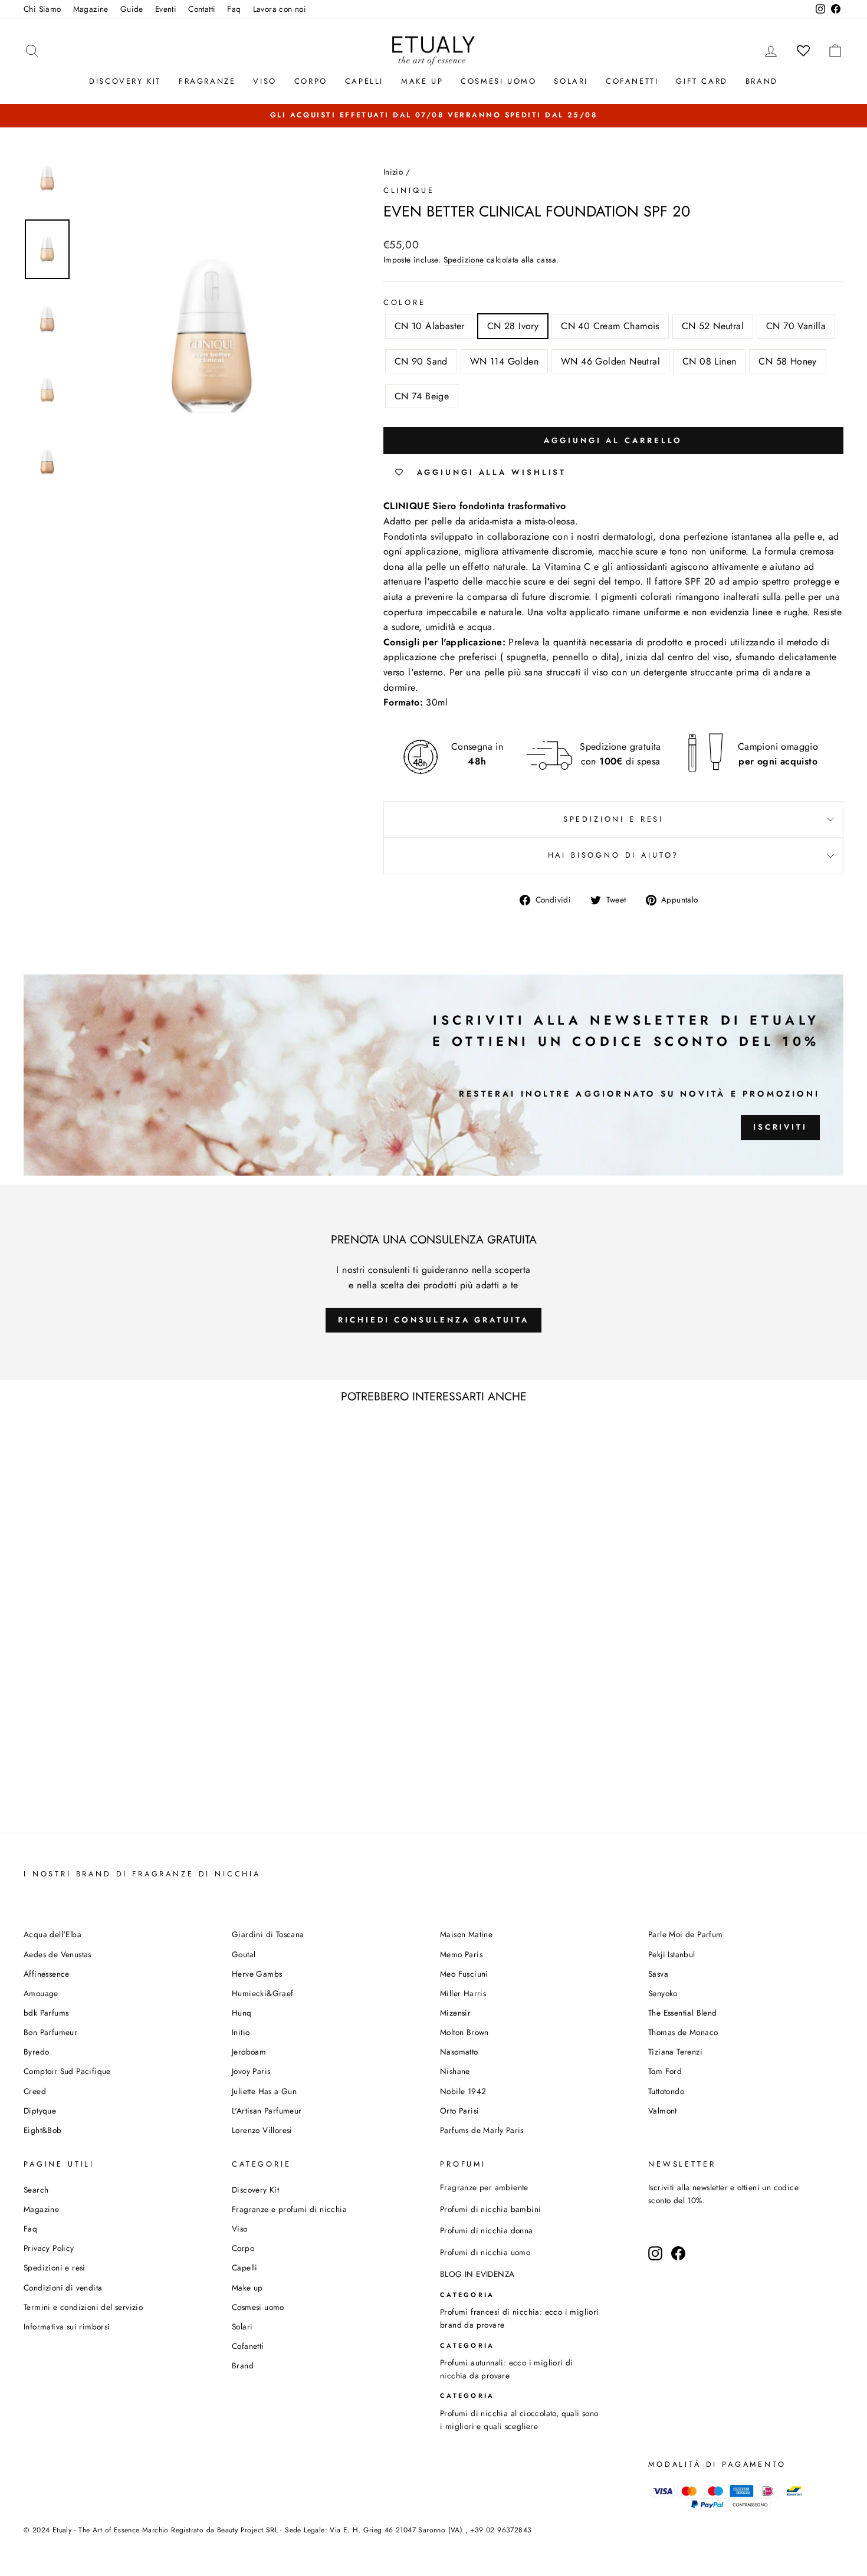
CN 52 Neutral (713, 326)
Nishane (455, 2071)
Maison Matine (466, 1934)
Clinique (409, 190)
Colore (405, 302)
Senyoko (663, 1993)
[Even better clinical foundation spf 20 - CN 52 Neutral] (89, 1798)
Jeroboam (249, 2052)
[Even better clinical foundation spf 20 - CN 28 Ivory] (58, 1798)
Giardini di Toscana (268, 1934)
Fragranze (207, 81)
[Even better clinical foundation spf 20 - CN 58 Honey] (185, 1798)
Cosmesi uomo (258, 2307)
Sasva (658, 1974)
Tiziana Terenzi (675, 2052)
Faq (234, 9)
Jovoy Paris (251, 2071)
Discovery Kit (125, 81)
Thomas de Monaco (683, 2032)
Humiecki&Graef (263, 1993)
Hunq (242, 2013)
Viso (265, 81)
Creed (35, 2091)
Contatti (202, 9)
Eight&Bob (43, 2130)
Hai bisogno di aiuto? (614, 855)
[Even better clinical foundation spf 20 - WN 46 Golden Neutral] (153, 1798)
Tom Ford (665, 2071)
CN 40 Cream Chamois (610, 326)
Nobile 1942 (463, 2091)
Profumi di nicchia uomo (485, 2252)
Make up (422, 81)
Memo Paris (461, 1954)
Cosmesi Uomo (498, 81)
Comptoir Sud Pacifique (67, 2071)
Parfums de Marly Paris (482, 2130)
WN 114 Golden (504, 361)
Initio (241, 2032)
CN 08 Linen (709, 361)
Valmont (663, 2111)
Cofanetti (632, 81)
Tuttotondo (666, 2091)
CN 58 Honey (787, 361)
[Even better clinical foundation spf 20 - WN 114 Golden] (137, 1798)
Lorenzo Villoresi (262, 2130)
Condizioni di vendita (63, 2288)
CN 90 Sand (421, 361)
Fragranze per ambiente (484, 2187)
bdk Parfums (46, 2013)
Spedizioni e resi (613, 819)
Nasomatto (459, 2052)
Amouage (41, 1993)
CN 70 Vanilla (796, 326)
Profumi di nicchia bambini (490, 2209)
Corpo (311, 81)
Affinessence (47, 1974)
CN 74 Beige (422, 396)
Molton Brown (464, 2032)
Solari (571, 81)
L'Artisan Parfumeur (267, 2111)
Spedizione (464, 260)
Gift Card (702, 81)
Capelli (364, 81)
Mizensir (455, 2013)
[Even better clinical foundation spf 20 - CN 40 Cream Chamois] (73, 1798)
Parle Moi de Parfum (686, 1934)
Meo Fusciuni (464, 1974)
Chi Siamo (42, 9)
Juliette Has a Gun (264, 2091)
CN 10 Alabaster (430, 326)
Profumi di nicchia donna (487, 2230)
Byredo (36, 2052)
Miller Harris (463, 1993)
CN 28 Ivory (513, 326)
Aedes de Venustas (58, 1954)
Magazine (91, 9)
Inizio (393, 172)
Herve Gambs (257, 1974)
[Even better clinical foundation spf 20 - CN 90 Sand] (121, 1798)
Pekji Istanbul (672, 1954)
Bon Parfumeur (50, 2032)
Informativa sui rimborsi (67, 2326)
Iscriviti (780, 1127)
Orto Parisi (459, 2111)
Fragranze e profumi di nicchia (289, 2209)
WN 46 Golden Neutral (610, 361)
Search (36, 2190)
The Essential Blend (683, 2013)
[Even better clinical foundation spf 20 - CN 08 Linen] (169, 1798)
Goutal (244, 1954)
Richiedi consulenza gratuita (433, 1320)
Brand (762, 81)
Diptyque (40, 2111)
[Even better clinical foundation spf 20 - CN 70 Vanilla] (105, 1798)
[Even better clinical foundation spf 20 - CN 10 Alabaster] (42, 1798)
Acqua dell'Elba (52, 1934)
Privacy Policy (49, 2248)
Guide (132, 9)
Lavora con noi (280, 9)
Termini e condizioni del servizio (83, 2307)
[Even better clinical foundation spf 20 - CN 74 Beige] (201, 1798)
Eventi (166, 9)
